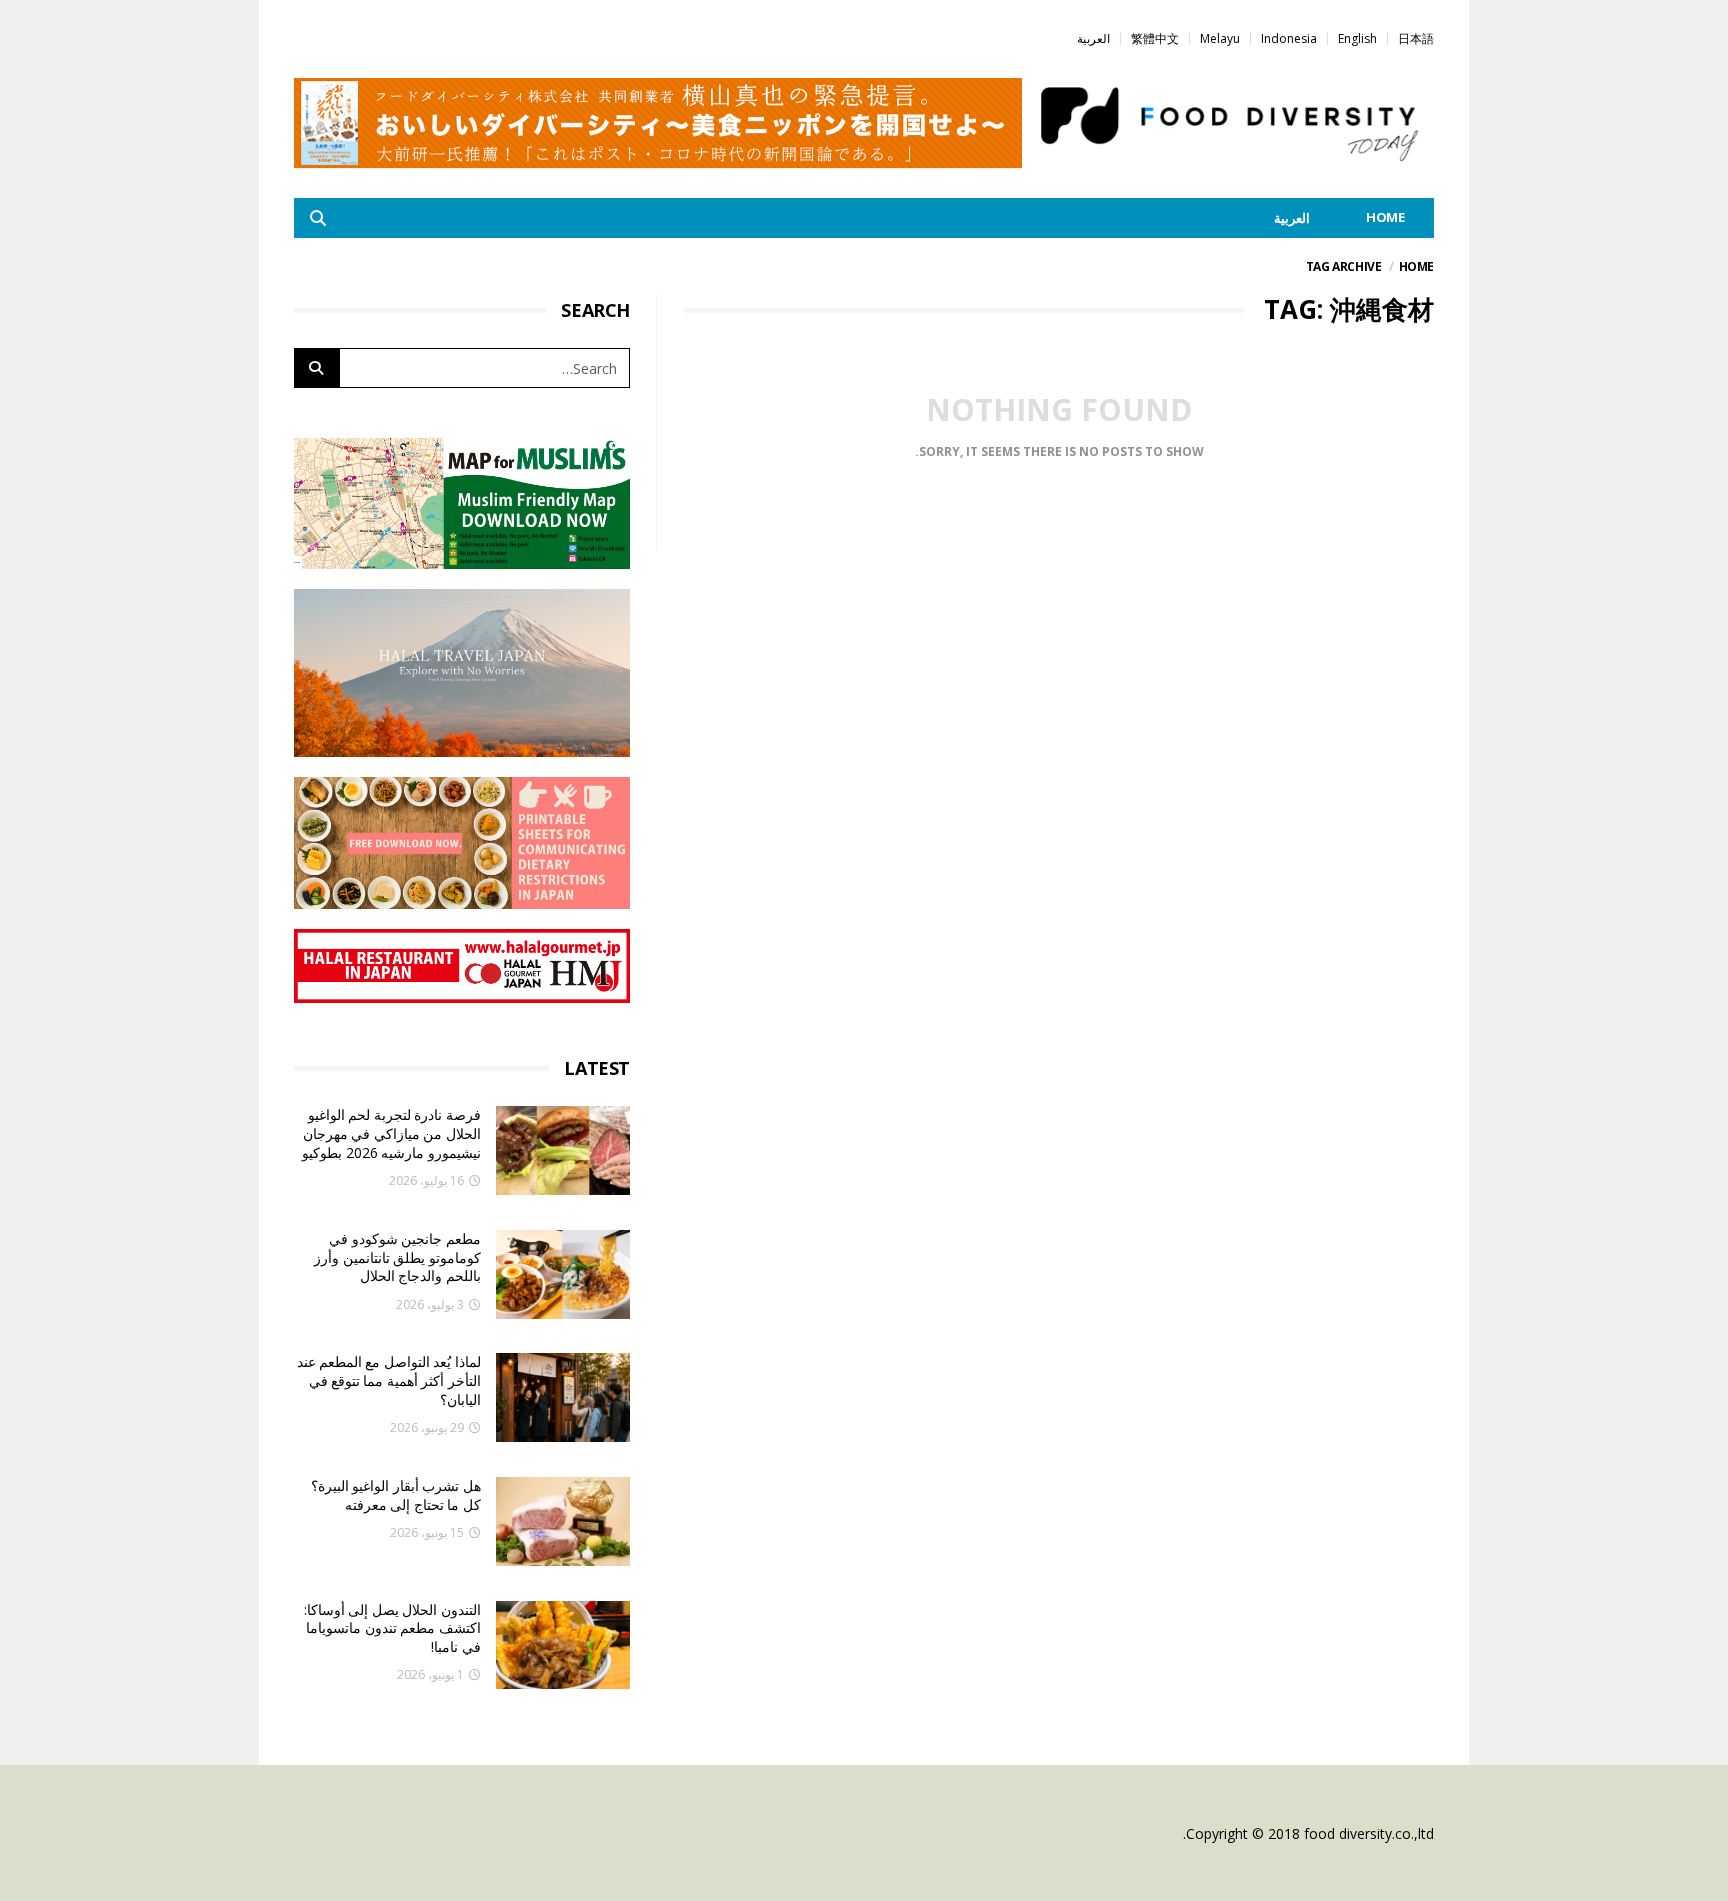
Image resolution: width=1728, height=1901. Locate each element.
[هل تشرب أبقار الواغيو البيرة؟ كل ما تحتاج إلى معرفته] (563, 1521)
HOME (1385, 217)
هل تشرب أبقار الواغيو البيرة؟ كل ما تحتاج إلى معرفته (396, 1495)
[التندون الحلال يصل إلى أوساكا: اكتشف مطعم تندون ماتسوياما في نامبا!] (563, 1645)
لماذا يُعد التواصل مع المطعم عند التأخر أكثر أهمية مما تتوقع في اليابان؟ (389, 1380)
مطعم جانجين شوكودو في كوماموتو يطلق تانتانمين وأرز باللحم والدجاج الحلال (397, 1257)
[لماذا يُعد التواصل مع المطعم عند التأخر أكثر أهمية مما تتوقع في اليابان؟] (563, 1397)
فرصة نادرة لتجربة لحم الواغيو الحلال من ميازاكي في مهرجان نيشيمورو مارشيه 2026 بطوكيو (391, 1133)
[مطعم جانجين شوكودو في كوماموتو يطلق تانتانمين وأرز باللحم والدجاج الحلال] (563, 1274)
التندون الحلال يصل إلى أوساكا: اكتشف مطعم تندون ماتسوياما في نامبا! (392, 1628)
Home (1416, 266)
